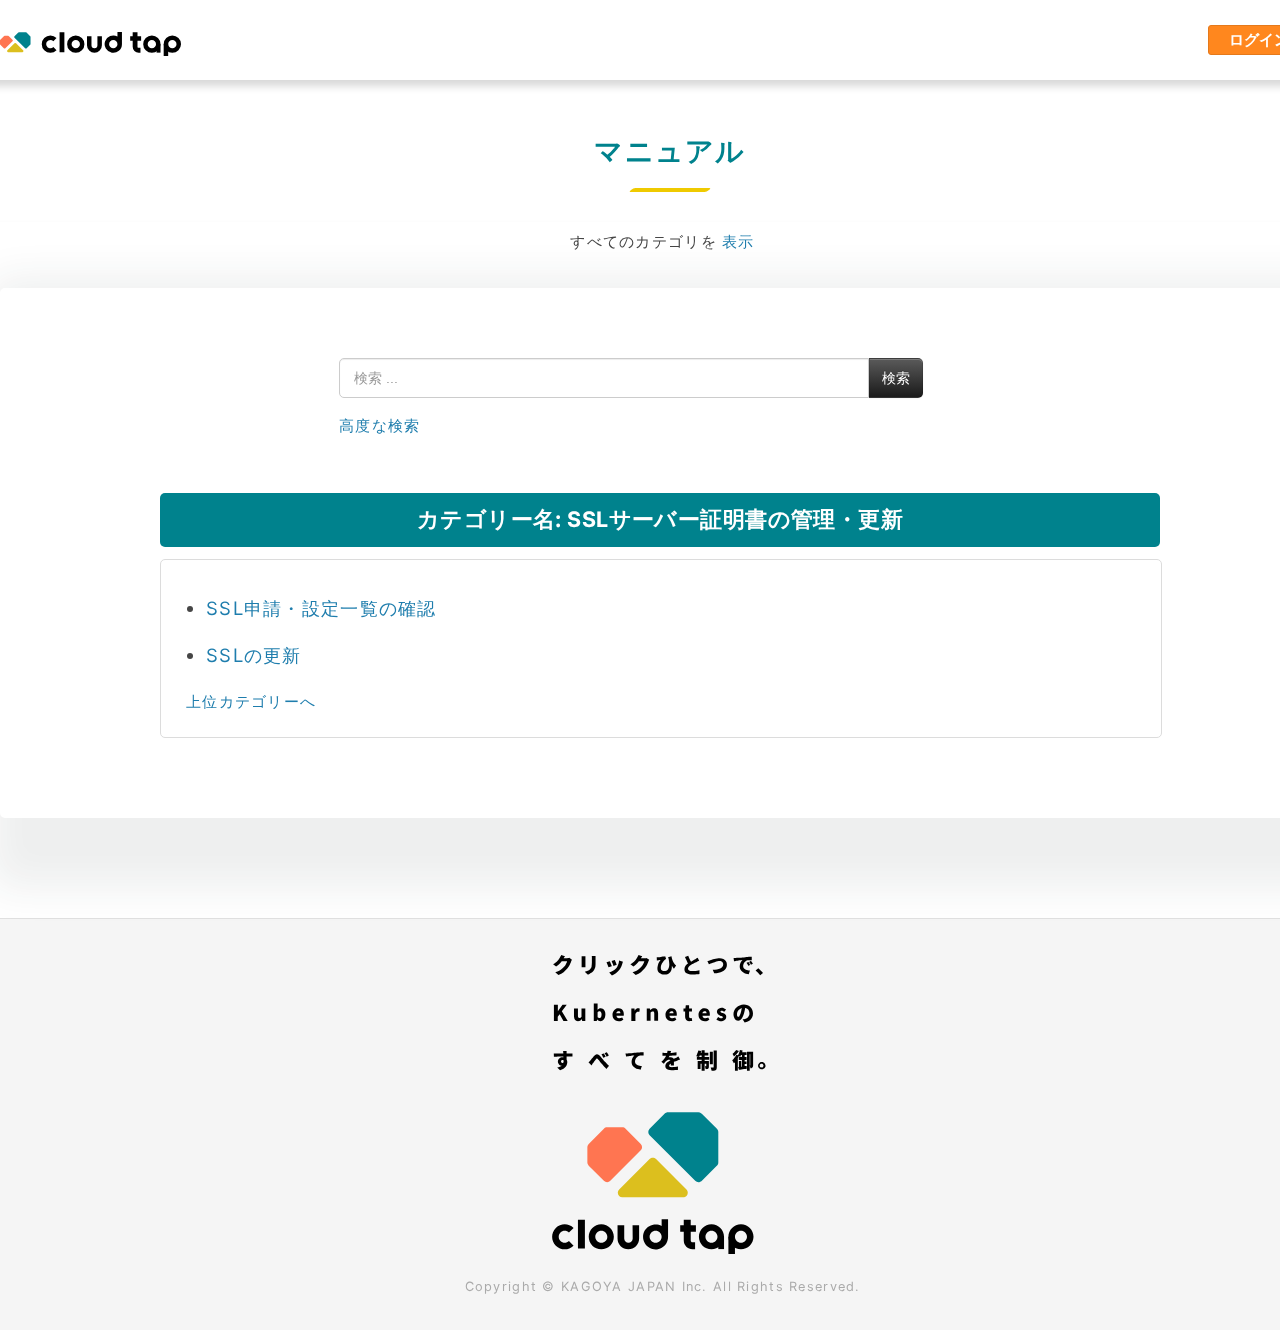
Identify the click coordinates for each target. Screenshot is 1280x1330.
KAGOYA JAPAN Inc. (634, 1286)
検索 (896, 378)
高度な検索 (379, 425)
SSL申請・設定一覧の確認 (321, 608)
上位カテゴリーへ (251, 701)
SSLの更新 (254, 655)
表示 (738, 241)
